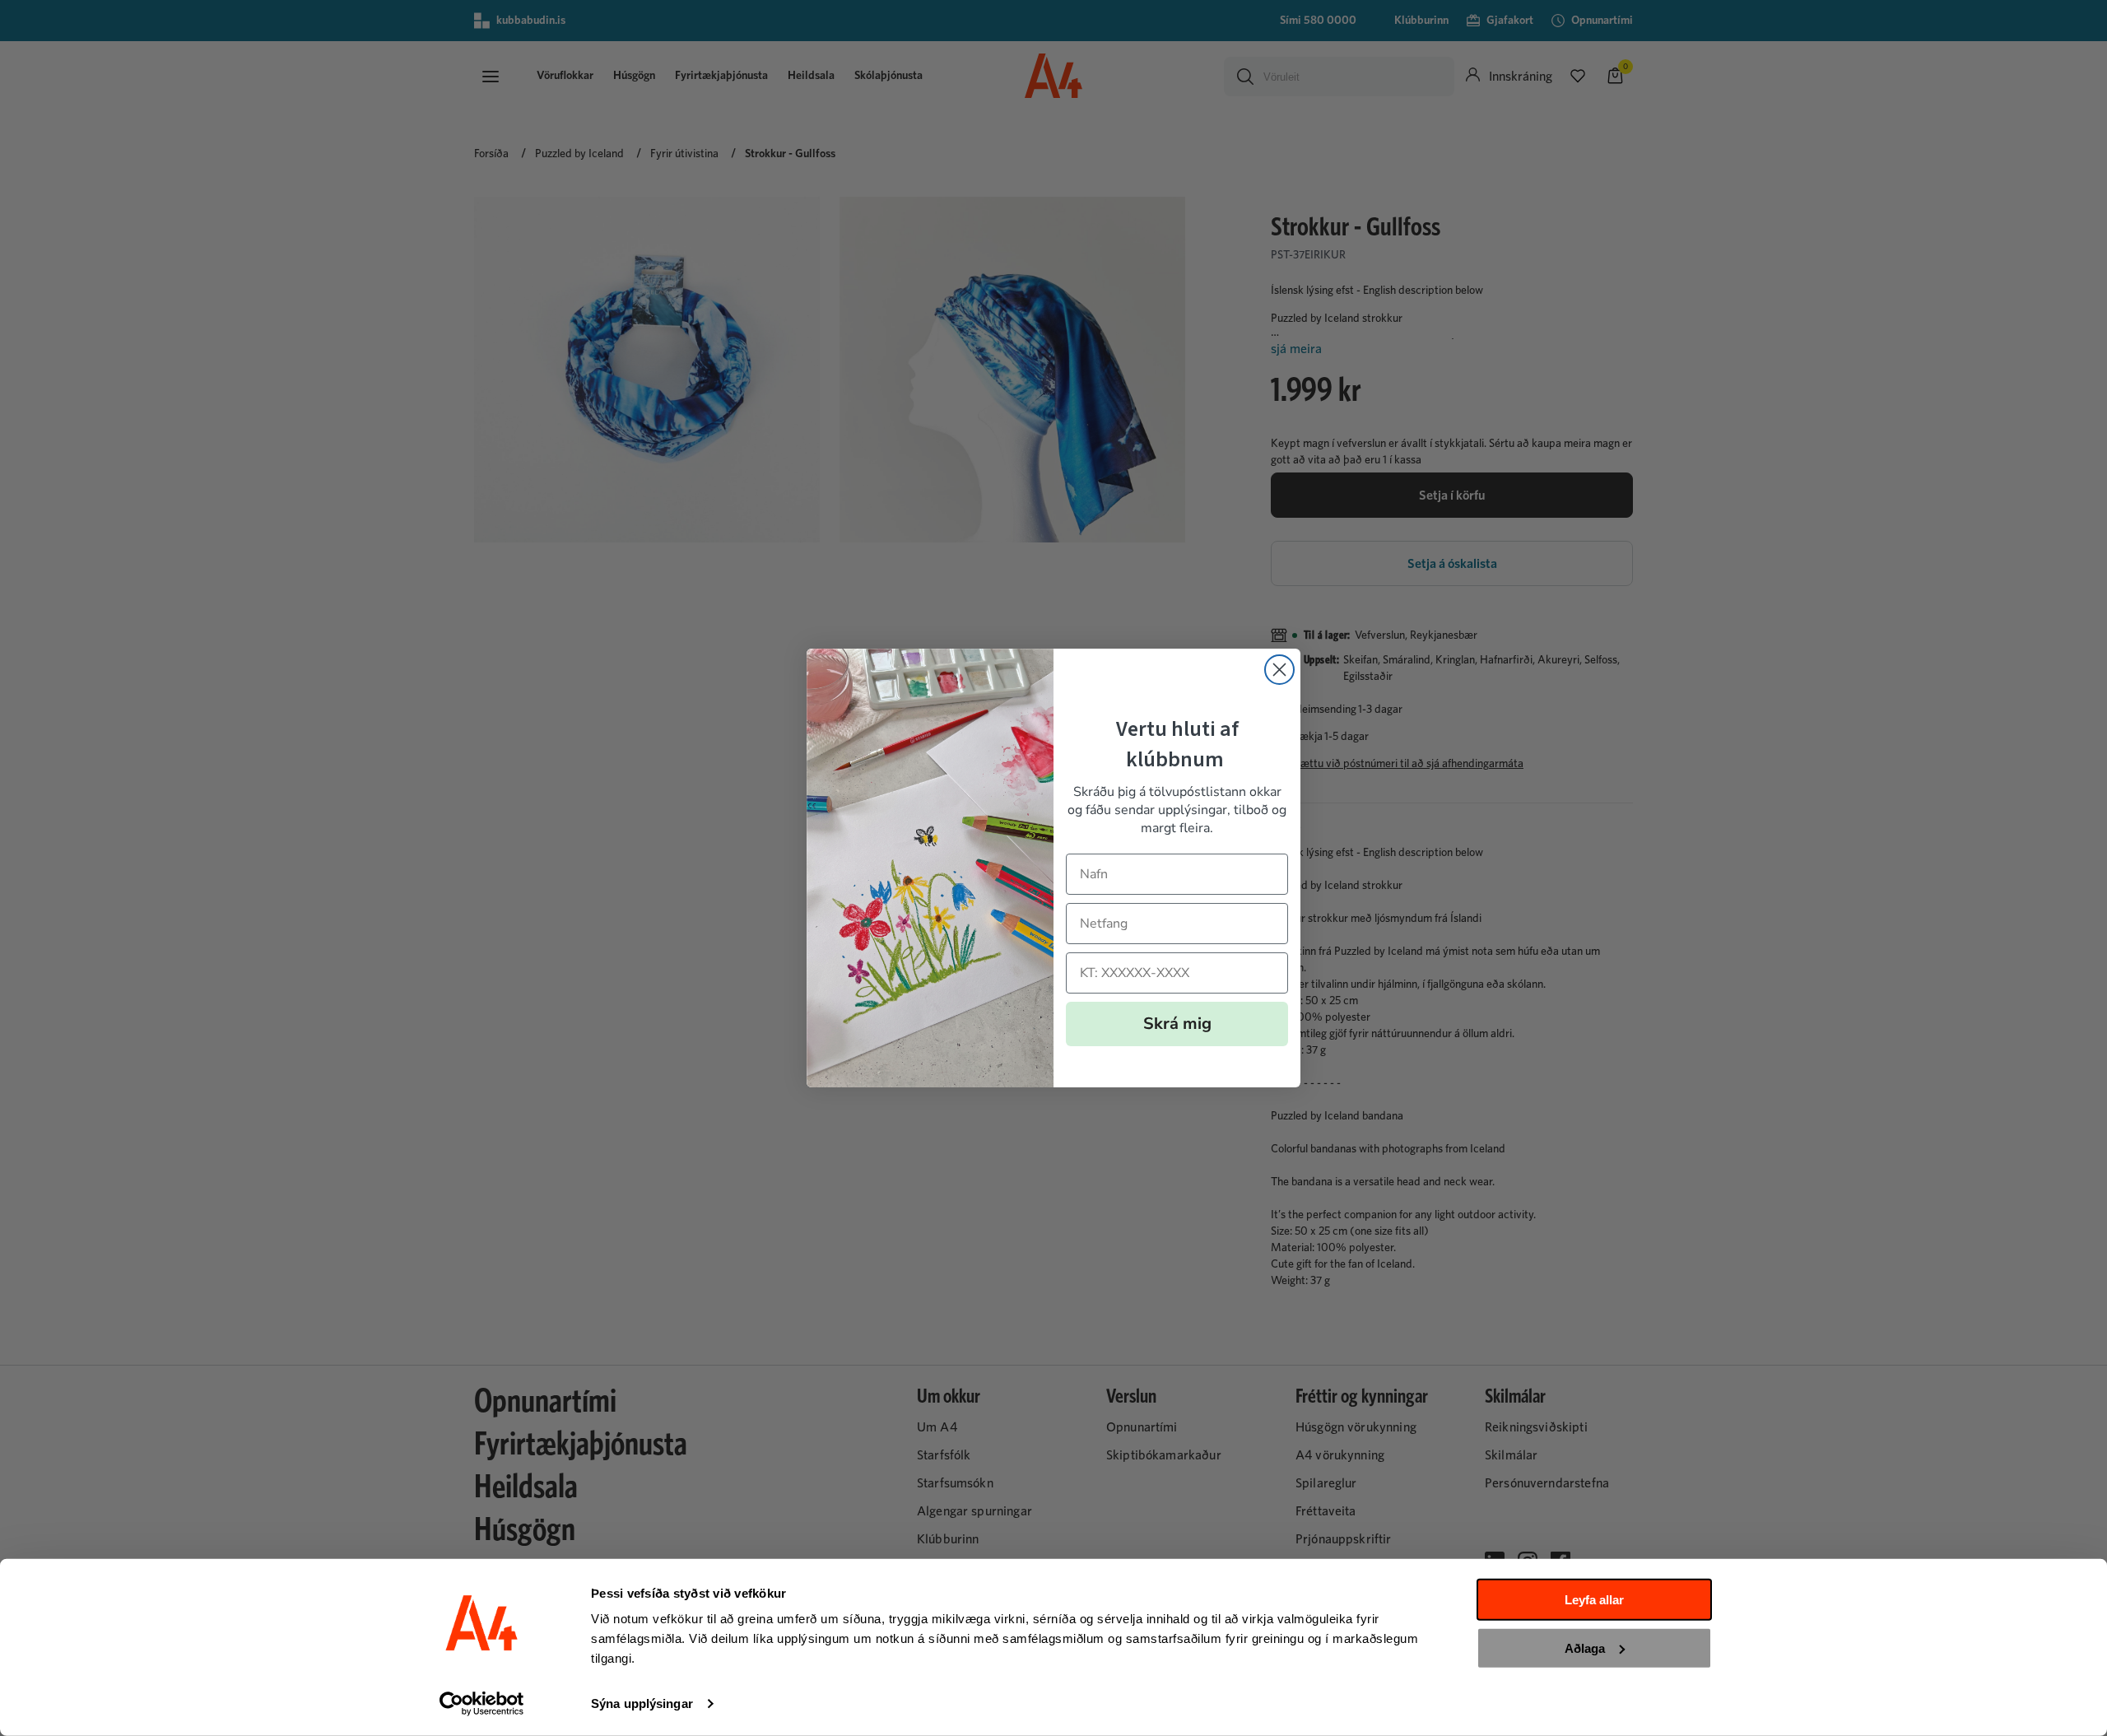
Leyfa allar (1594, 1600)
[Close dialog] (1279, 670)
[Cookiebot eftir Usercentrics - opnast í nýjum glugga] (482, 1704)
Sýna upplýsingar (642, 1703)
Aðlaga (1585, 1648)
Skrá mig (1177, 1024)
